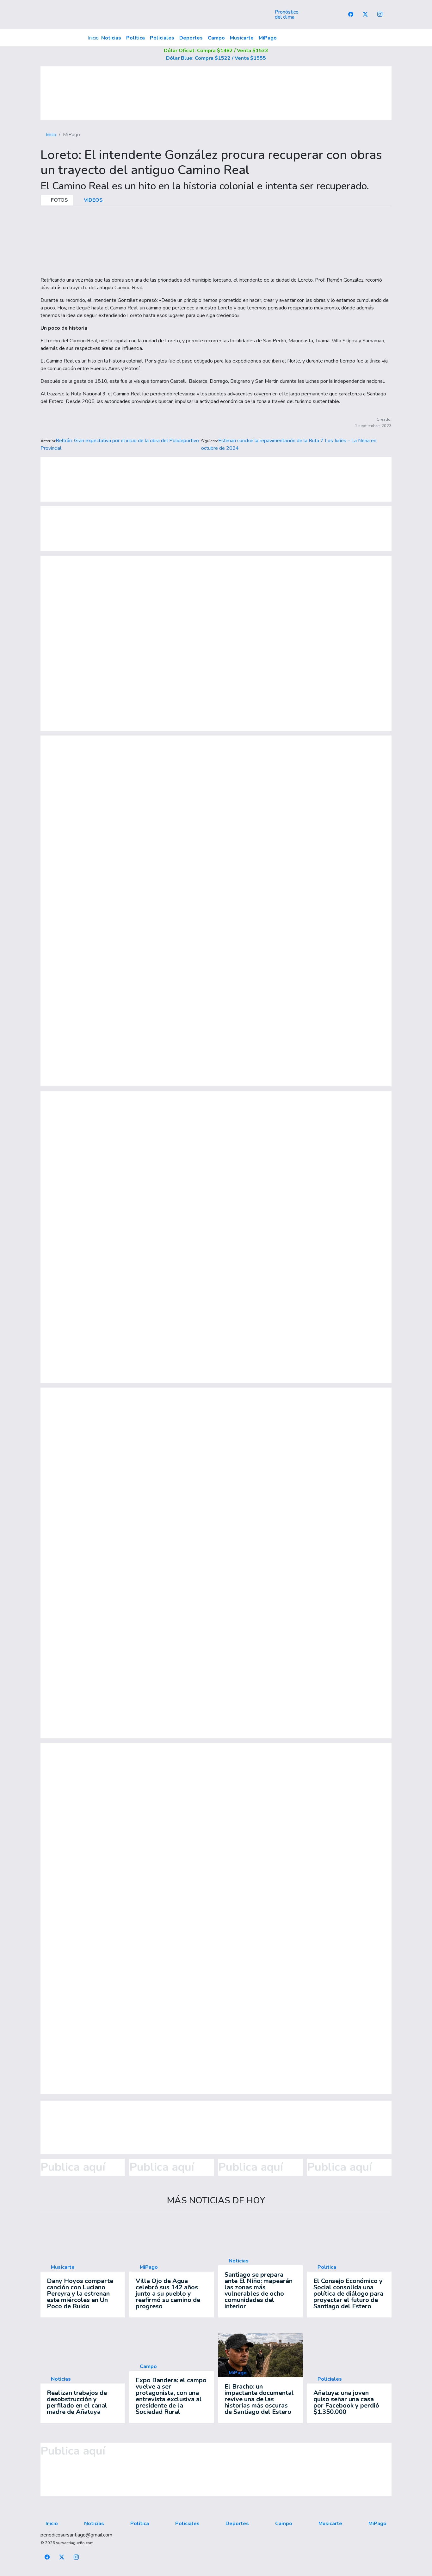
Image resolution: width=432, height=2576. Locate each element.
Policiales (162, 38)
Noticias (111, 38)
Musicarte (242, 38)
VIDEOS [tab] (93, 200)
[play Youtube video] (261, 2356)
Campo (216, 38)
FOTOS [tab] (59, 200)
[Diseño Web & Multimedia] (216, 2572)
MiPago (268, 38)
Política (136, 38)
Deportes (191, 38)
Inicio (93, 38)
